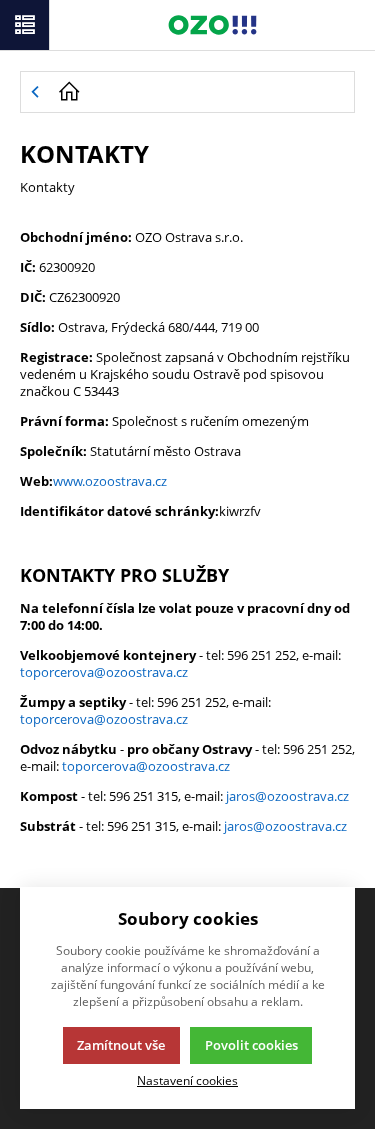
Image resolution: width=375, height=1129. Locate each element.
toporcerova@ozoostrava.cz (104, 672)
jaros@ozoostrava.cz (287, 796)
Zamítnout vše (121, 1045)
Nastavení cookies (187, 1080)
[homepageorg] (201, 92)
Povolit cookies (251, 1045)
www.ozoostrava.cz (110, 481)
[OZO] (212, 25)
